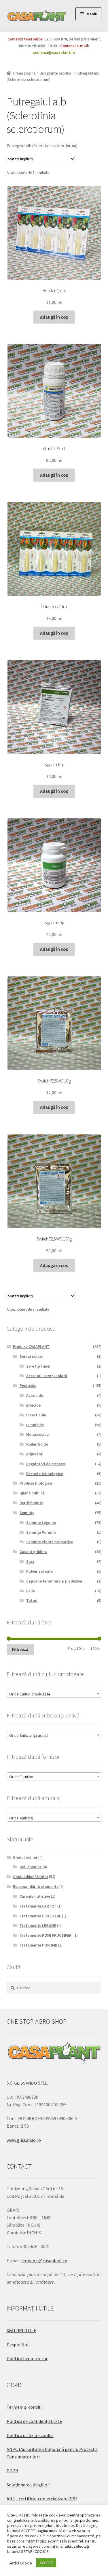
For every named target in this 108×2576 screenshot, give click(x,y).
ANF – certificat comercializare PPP (42, 2499)
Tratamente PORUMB (38, 1945)
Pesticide (28, 1385)
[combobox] (54, 1694)
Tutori (32, 1600)
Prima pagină (24, 73)
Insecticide (36, 1415)
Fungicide (35, 1425)
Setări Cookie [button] (20, 2563)
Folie (31, 1591)
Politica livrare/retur (27, 2358)
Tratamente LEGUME (38, 1925)
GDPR (12, 2471)
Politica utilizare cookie (30, 2435)
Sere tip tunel (38, 1366)
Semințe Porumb (41, 1532)
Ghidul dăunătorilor (31, 1877)
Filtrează (20, 1649)
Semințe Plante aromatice (50, 1542)
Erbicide (33, 1405)
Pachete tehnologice (45, 1474)
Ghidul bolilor (25, 1857)
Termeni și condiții (25, 2407)
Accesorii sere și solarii (47, 1376)
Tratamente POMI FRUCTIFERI (46, 1935)
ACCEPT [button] (46, 2563)
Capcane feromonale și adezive (54, 1581)
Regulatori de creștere (46, 1464)
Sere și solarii (32, 1356)
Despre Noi (17, 2345)
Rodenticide (37, 1444)
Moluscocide (37, 1434)
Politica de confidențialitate (34, 2421)
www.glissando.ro (24, 2140)
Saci (30, 1561)
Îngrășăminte (31, 1503)
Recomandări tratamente (36, 1886)
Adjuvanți (35, 1454)
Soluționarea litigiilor (28, 2485)
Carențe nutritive (35, 1896)
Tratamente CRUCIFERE (40, 1916)
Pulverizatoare (39, 1571)
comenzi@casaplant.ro (54, 52)
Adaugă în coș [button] (54, 317)
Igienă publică (32, 1493)
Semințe (27, 1513)
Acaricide (35, 1395)
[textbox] (54, 1694)
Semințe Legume (41, 1522)
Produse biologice (36, 1483)
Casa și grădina (33, 1552)
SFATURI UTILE (21, 2330)
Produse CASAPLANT (31, 1346)
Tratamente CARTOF (38, 1906)
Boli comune (31, 1867)
